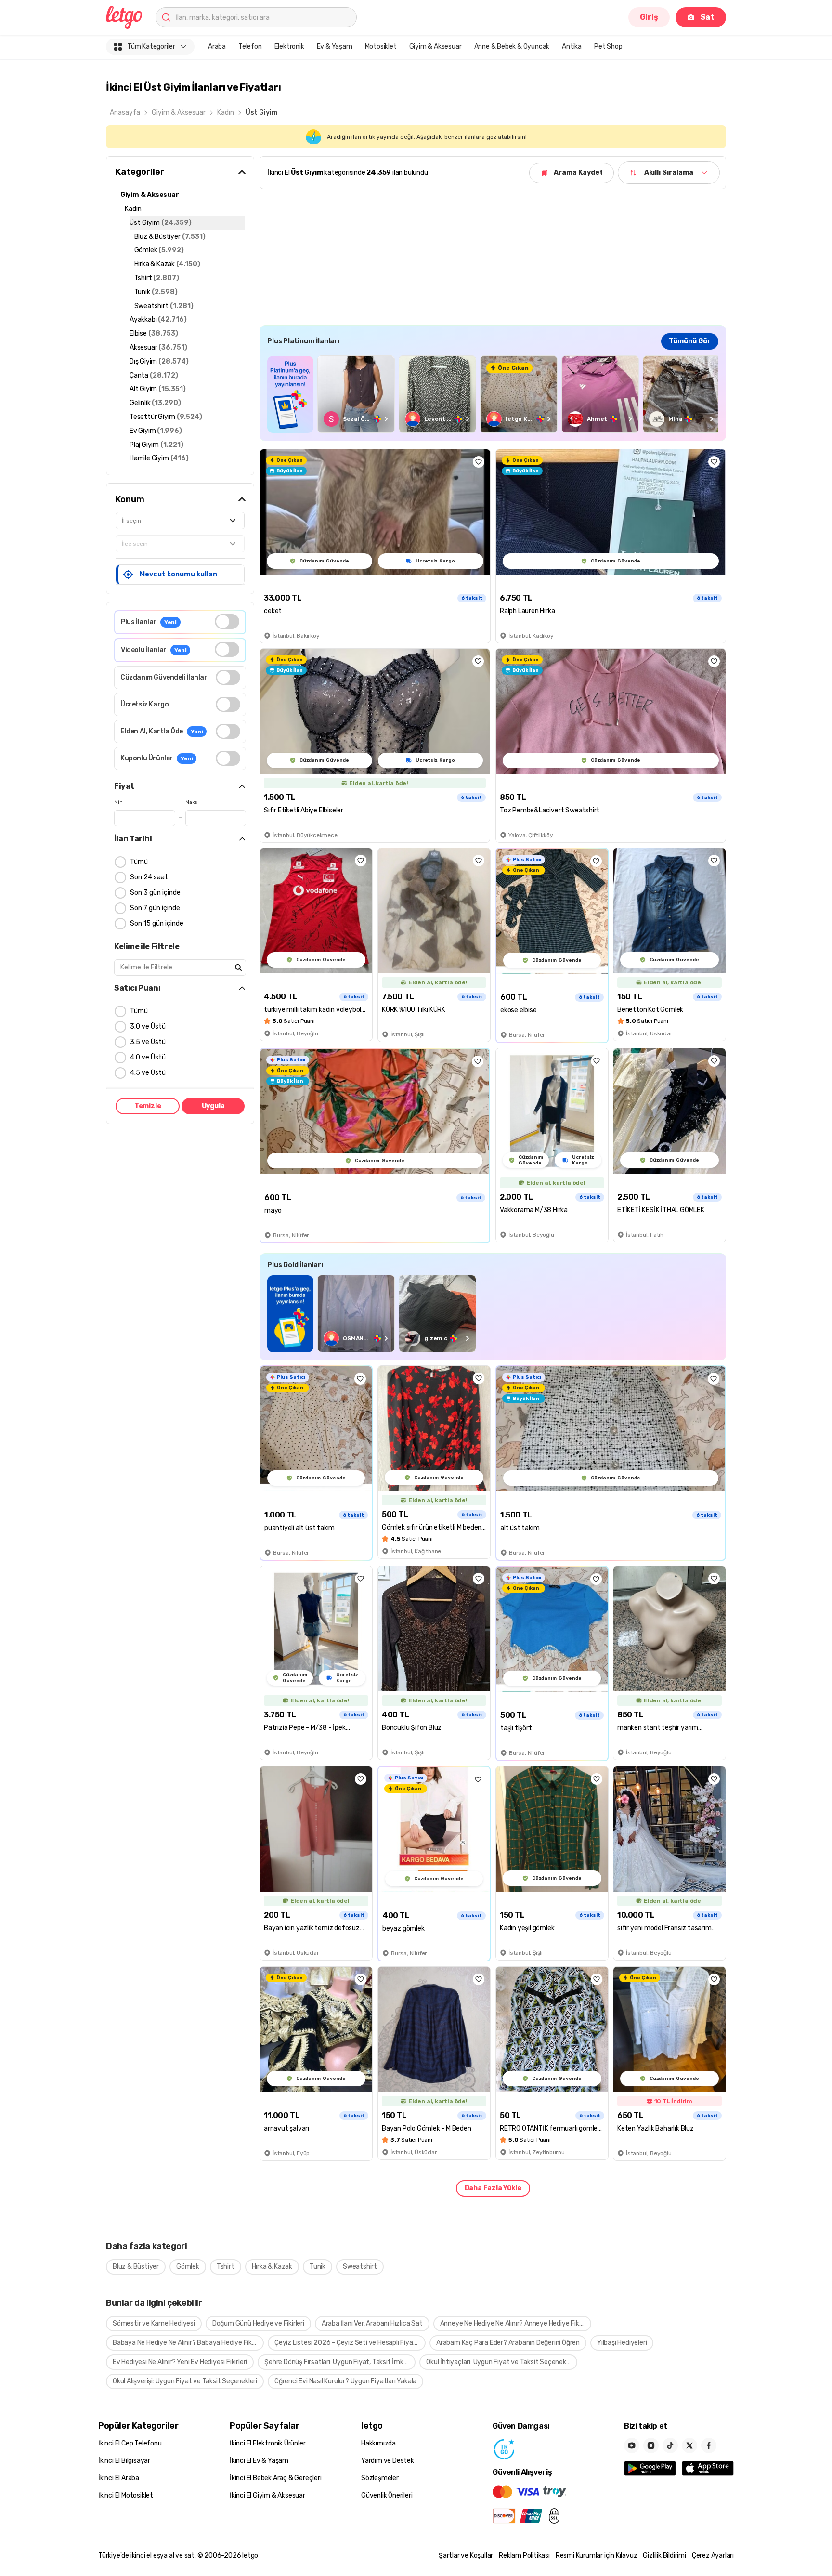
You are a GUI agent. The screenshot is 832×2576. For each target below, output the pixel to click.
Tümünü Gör (690, 341)
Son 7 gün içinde (155, 908)
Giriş (649, 17)
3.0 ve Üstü (148, 1026)
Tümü (139, 862)
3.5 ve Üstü (148, 1042)
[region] (493, 394)
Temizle (148, 1106)
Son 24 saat (149, 877)
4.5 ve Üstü (148, 1073)
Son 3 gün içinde (155, 893)
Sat (708, 17)
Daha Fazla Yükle (493, 2188)
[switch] (227, 621)
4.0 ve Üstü (148, 1057)
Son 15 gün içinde (157, 923)
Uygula (213, 1106)
